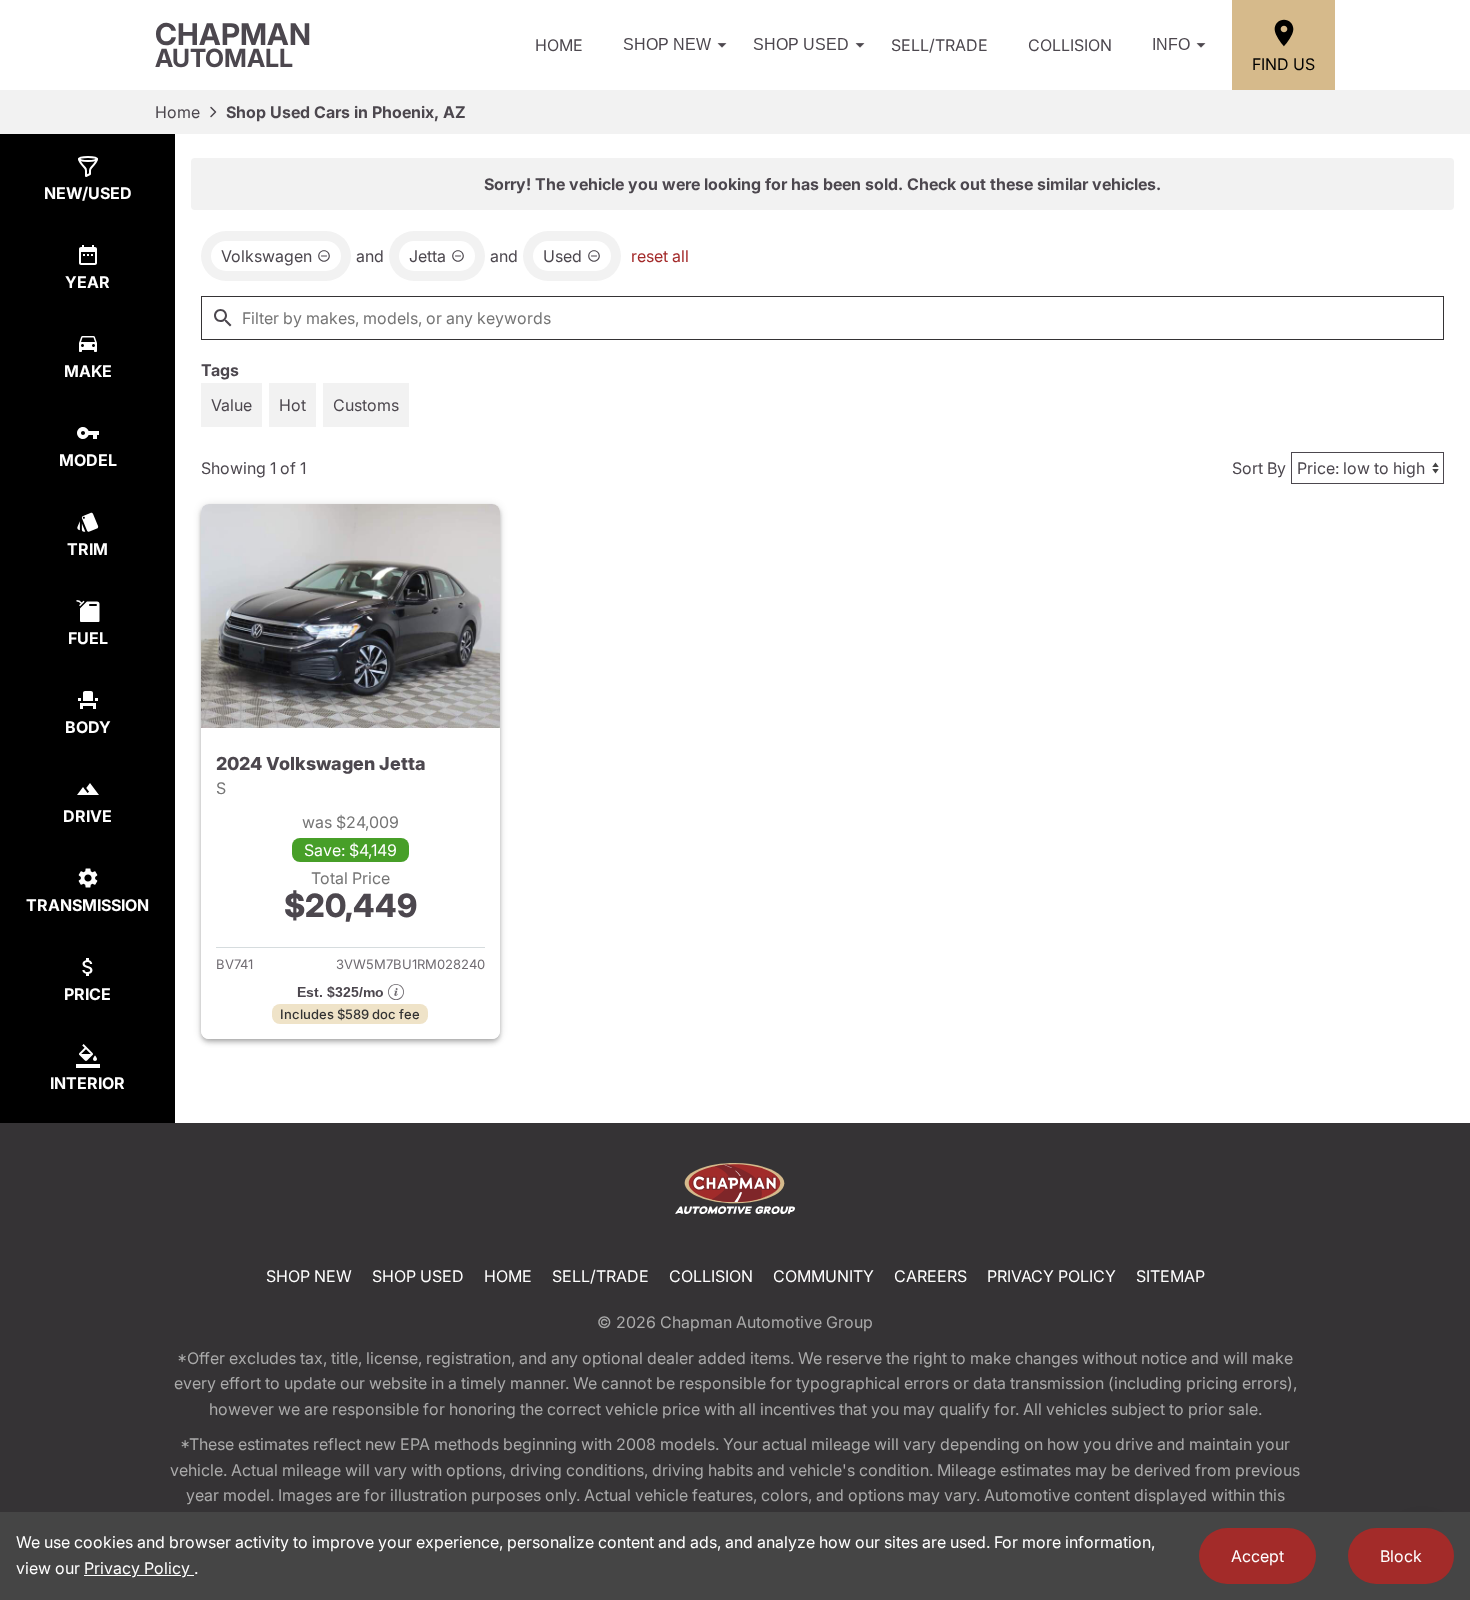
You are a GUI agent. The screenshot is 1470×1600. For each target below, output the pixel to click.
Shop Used (801, 44)
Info (1171, 44)
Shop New (667, 44)
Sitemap (1170, 1276)
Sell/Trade (939, 45)
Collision (1070, 45)
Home (559, 45)
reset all (660, 256)
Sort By (1259, 468)
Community (823, 1276)
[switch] (231, 405)
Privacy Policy (1051, 1276)
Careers (930, 1276)
